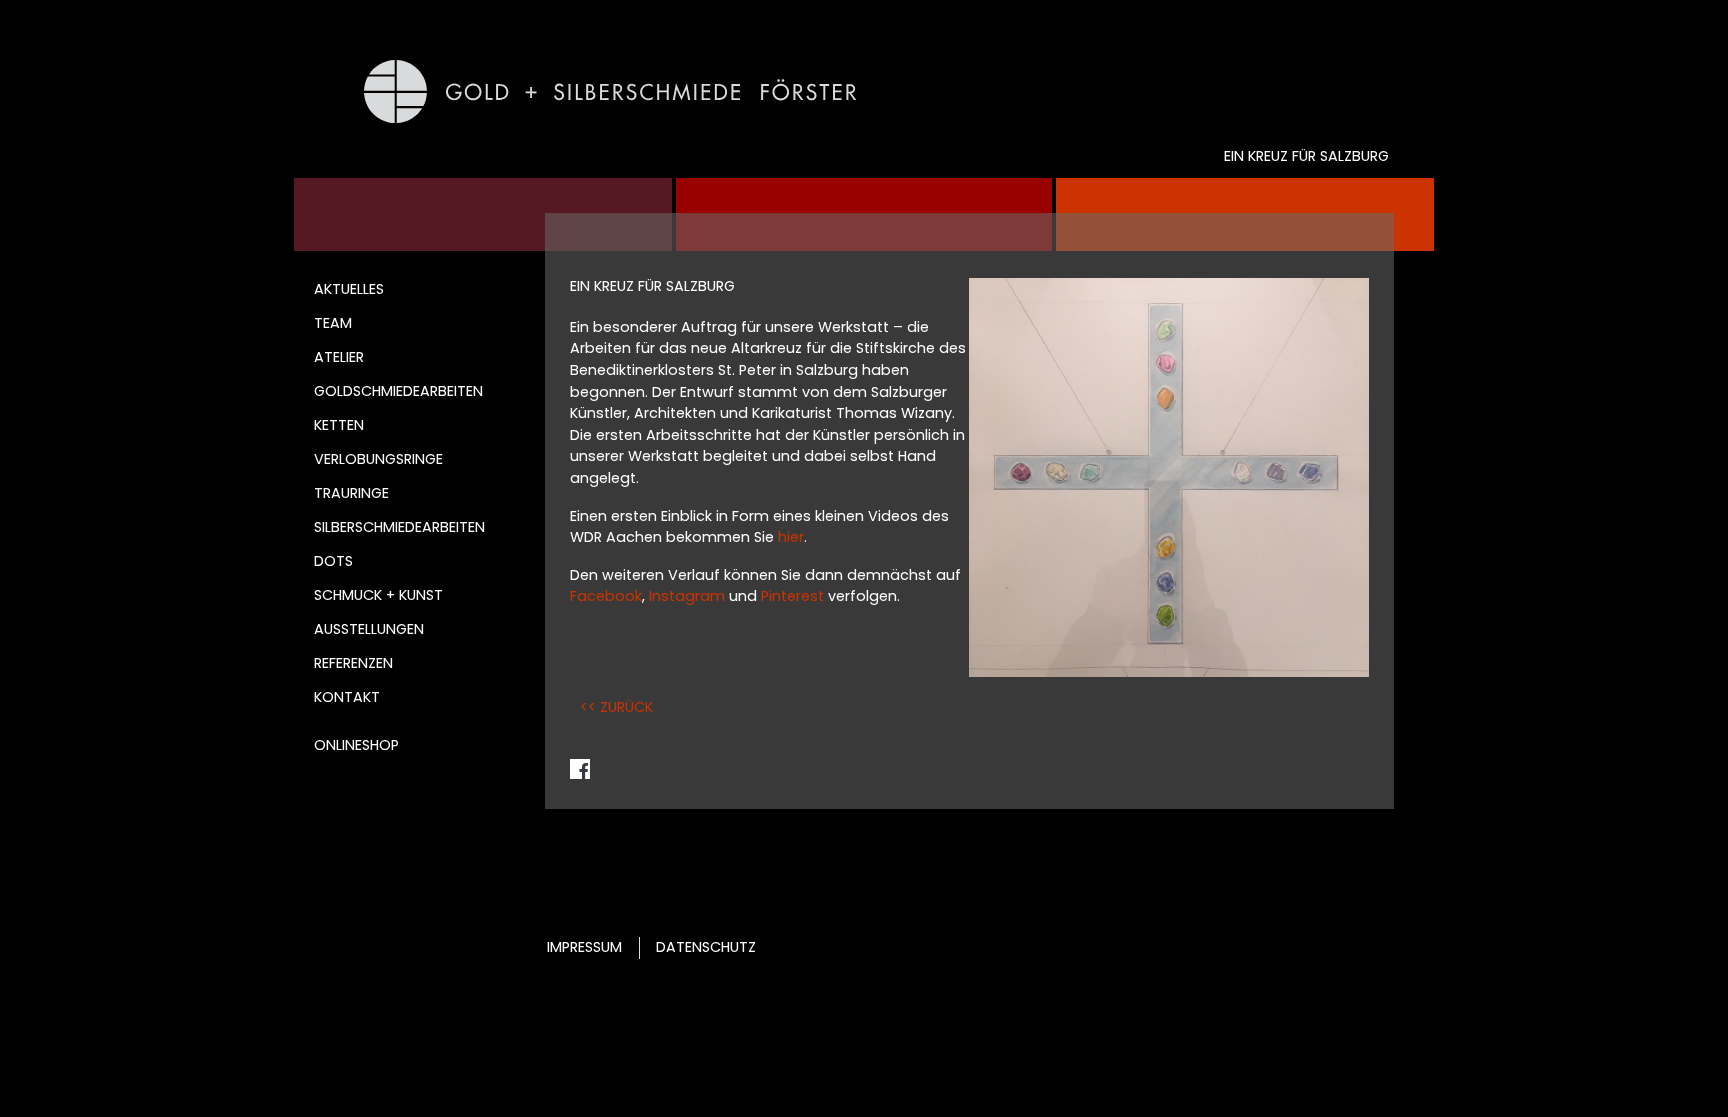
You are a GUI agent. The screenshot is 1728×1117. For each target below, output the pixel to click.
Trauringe (351, 493)
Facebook (606, 596)
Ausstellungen (369, 629)
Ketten (339, 425)
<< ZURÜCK (616, 707)
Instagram (687, 596)
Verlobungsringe (378, 459)
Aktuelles (349, 289)
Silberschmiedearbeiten (399, 527)
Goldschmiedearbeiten (398, 391)
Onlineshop (356, 745)
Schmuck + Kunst (378, 595)
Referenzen (353, 663)
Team (333, 323)
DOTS (333, 561)
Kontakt (347, 697)
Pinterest (792, 596)
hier (791, 537)
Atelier (339, 357)
